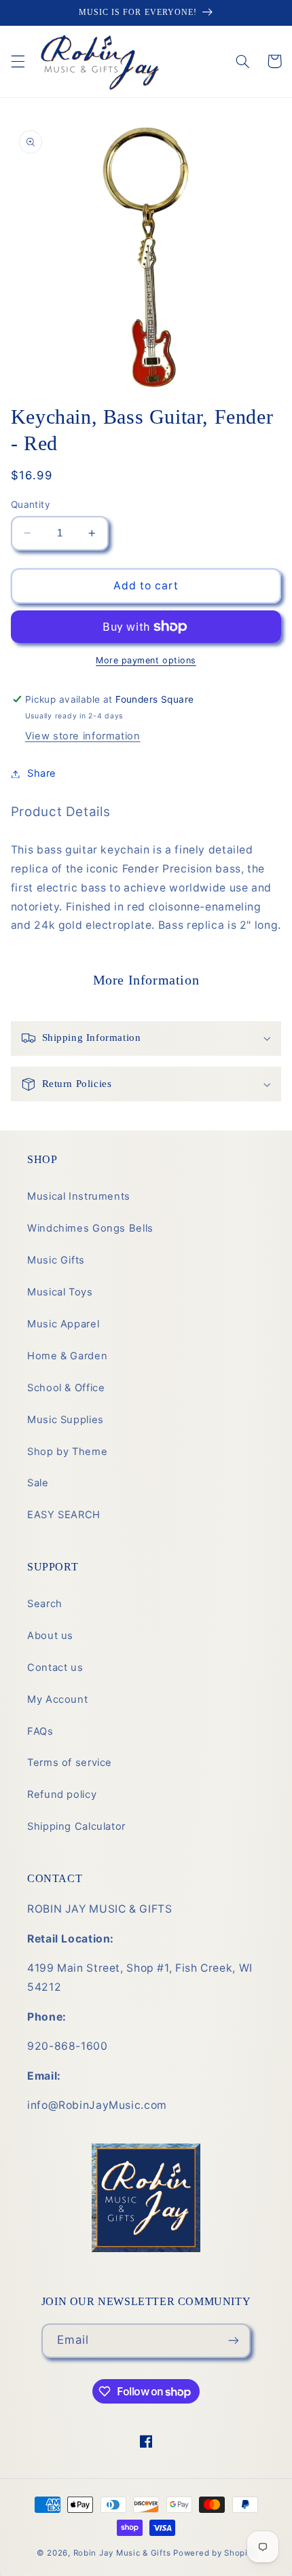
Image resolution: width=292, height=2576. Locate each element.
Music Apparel (63, 1324)
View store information (83, 736)
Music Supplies (66, 1420)
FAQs (40, 1731)
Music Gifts (56, 1260)
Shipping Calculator (76, 1826)
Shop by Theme (67, 1452)
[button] (18, 61)
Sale (38, 1483)
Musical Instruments (79, 1196)
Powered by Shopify (214, 2553)
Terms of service (70, 1763)
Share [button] (42, 773)
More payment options (146, 660)
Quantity (31, 504)
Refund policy (62, 1795)
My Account (57, 1699)
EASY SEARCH (64, 1515)
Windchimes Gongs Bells (90, 1228)
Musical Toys (60, 1292)
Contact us (55, 1668)
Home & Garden (67, 1356)
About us (50, 1636)
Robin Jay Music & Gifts (122, 2553)
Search (45, 1604)
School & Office (66, 1388)
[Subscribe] (234, 2341)
